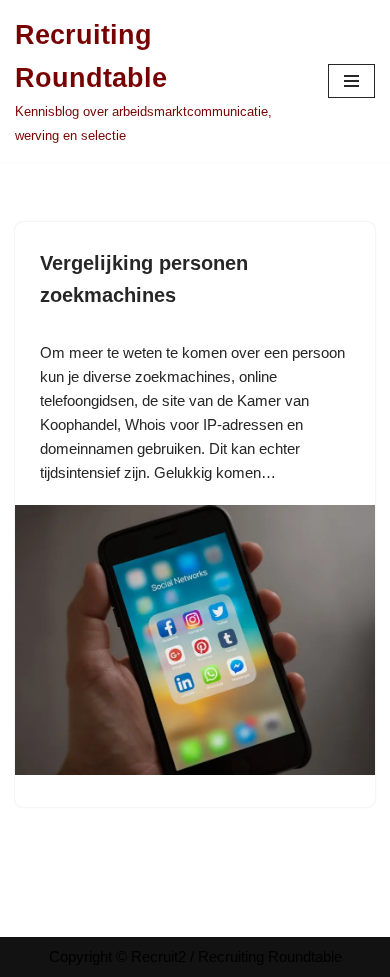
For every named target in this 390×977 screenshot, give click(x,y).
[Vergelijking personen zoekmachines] (195, 769)
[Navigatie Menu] (351, 81)
